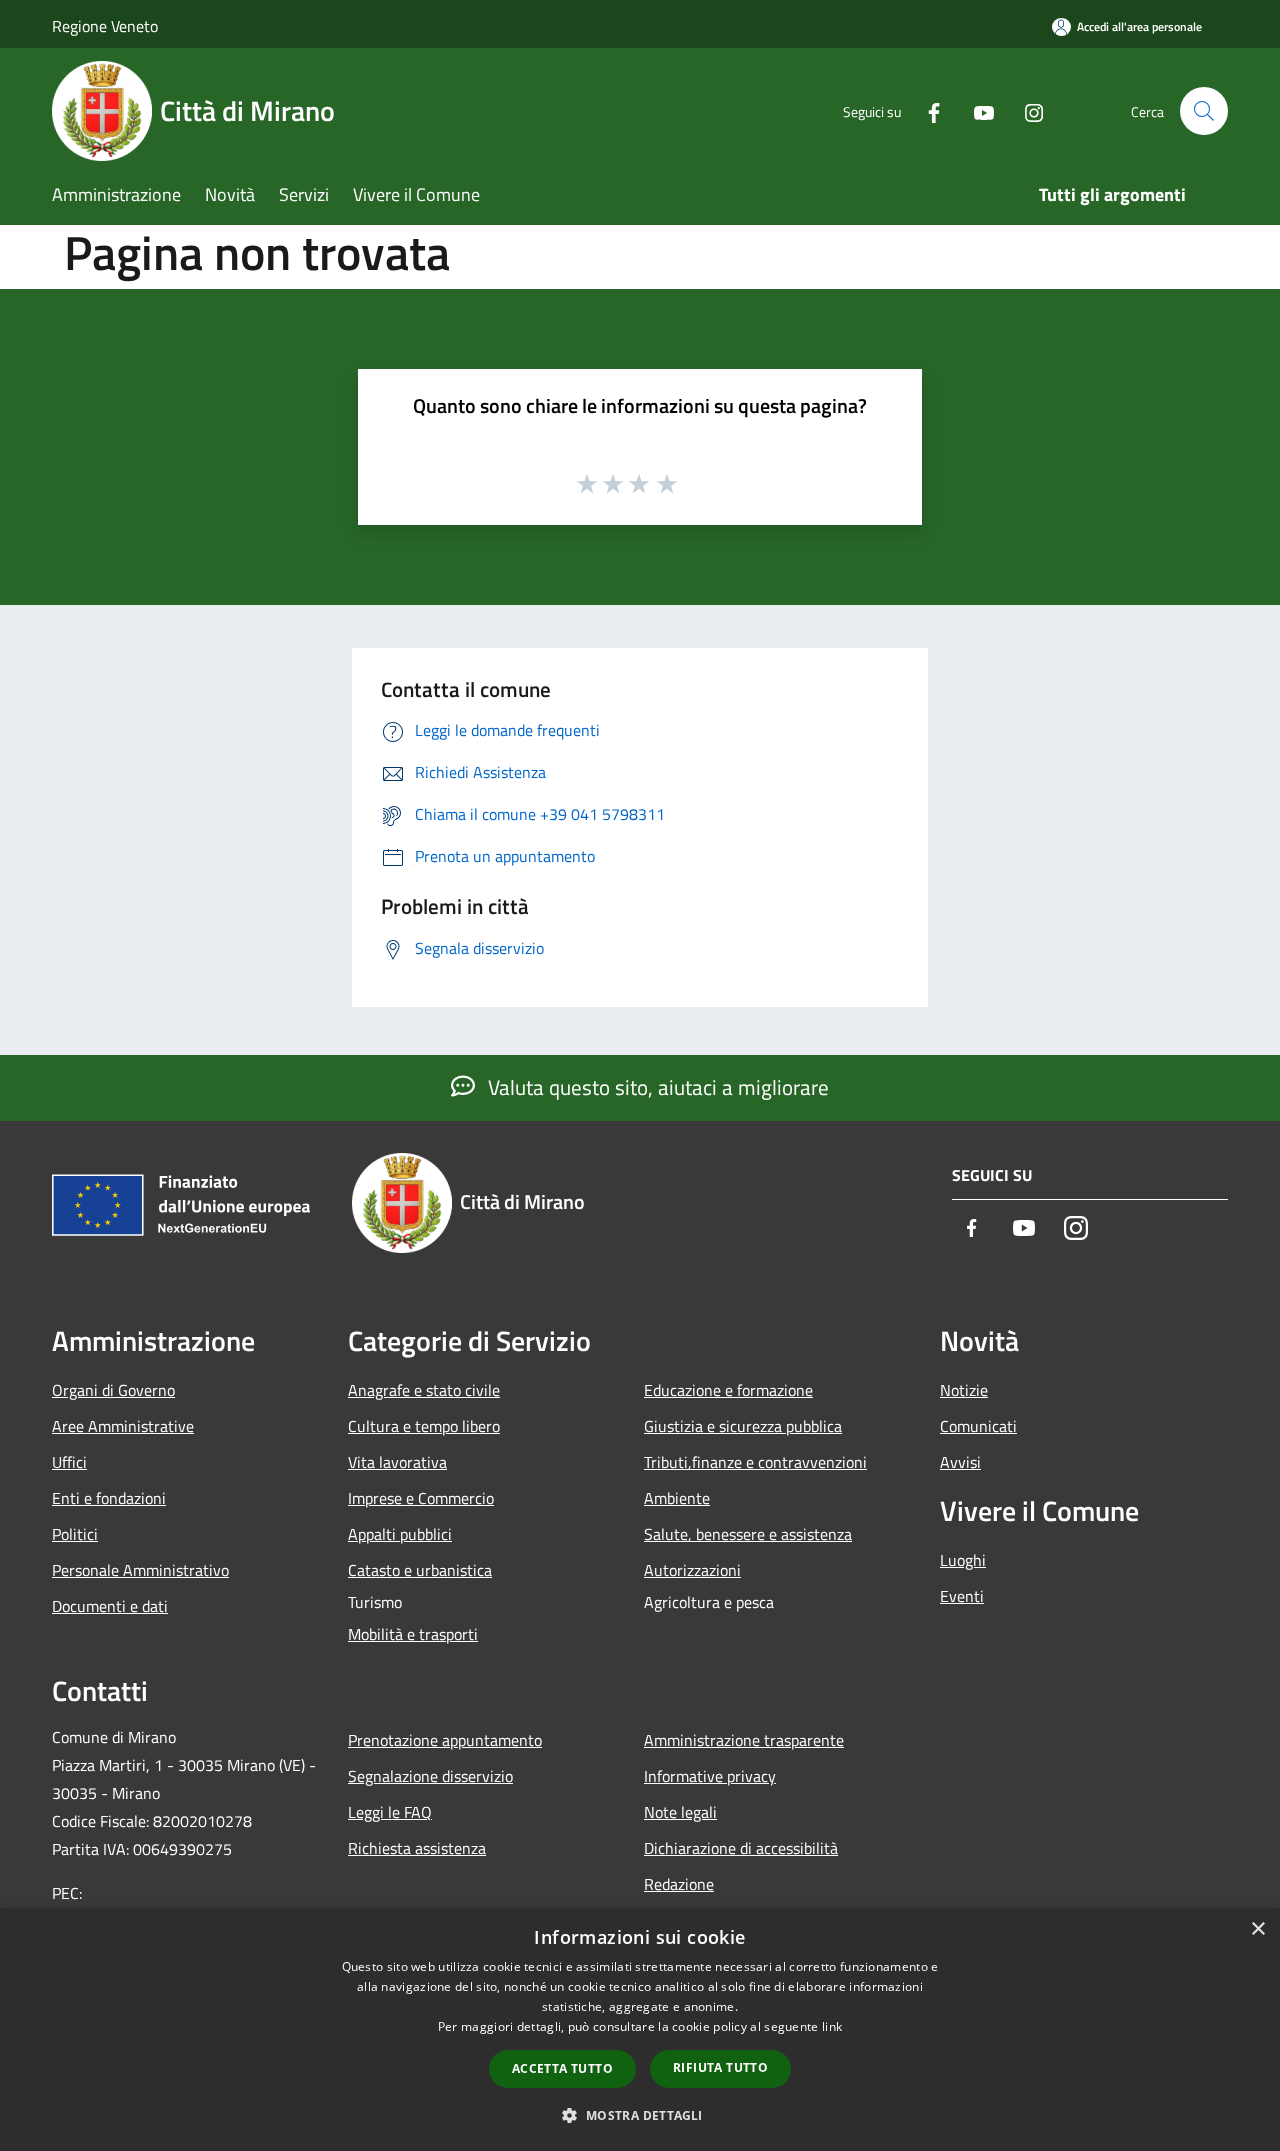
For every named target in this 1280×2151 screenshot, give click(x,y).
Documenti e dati (110, 1606)
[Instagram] (1026, 110)
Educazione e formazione (728, 1390)
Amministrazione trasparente (744, 1740)
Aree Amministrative (123, 1426)
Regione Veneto (105, 26)
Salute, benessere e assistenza (748, 1534)
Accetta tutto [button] (562, 2068)
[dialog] (640, 2029)
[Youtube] (976, 110)
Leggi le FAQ (390, 1812)
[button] (639, 2115)
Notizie (964, 1390)
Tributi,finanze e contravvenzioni (755, 1462)
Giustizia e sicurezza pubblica (743, 1426)
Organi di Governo (113, 1390)
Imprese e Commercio (421, 1498)
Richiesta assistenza (417, 1848)
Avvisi (960, 1462)
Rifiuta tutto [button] (720, 2067)
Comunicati (978, 1426)
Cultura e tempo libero (424, 1426)
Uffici (69, 1462)
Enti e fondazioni (109, 1498)
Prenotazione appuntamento (445, 1740)
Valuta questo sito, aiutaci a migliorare (656, 1087)
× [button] (1257, 1929)
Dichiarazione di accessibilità (741, 1848)
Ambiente (677, 1498)
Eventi (962, 1596)
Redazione (679, 1884)
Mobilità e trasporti (413, 1634)
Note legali (680, 1812)
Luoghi (963, 1560)
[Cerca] (1204, 111)
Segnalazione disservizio (430, 1776)
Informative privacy (710, 1776)
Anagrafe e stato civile (424, 1390)
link (832, 2026)
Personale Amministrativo (140, 1570)
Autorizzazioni (692, 1570)
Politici (75, 1534)
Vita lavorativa (397, 1462)
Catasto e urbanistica (420, 1570)
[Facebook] (926, 110)
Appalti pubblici (400, 1534)
